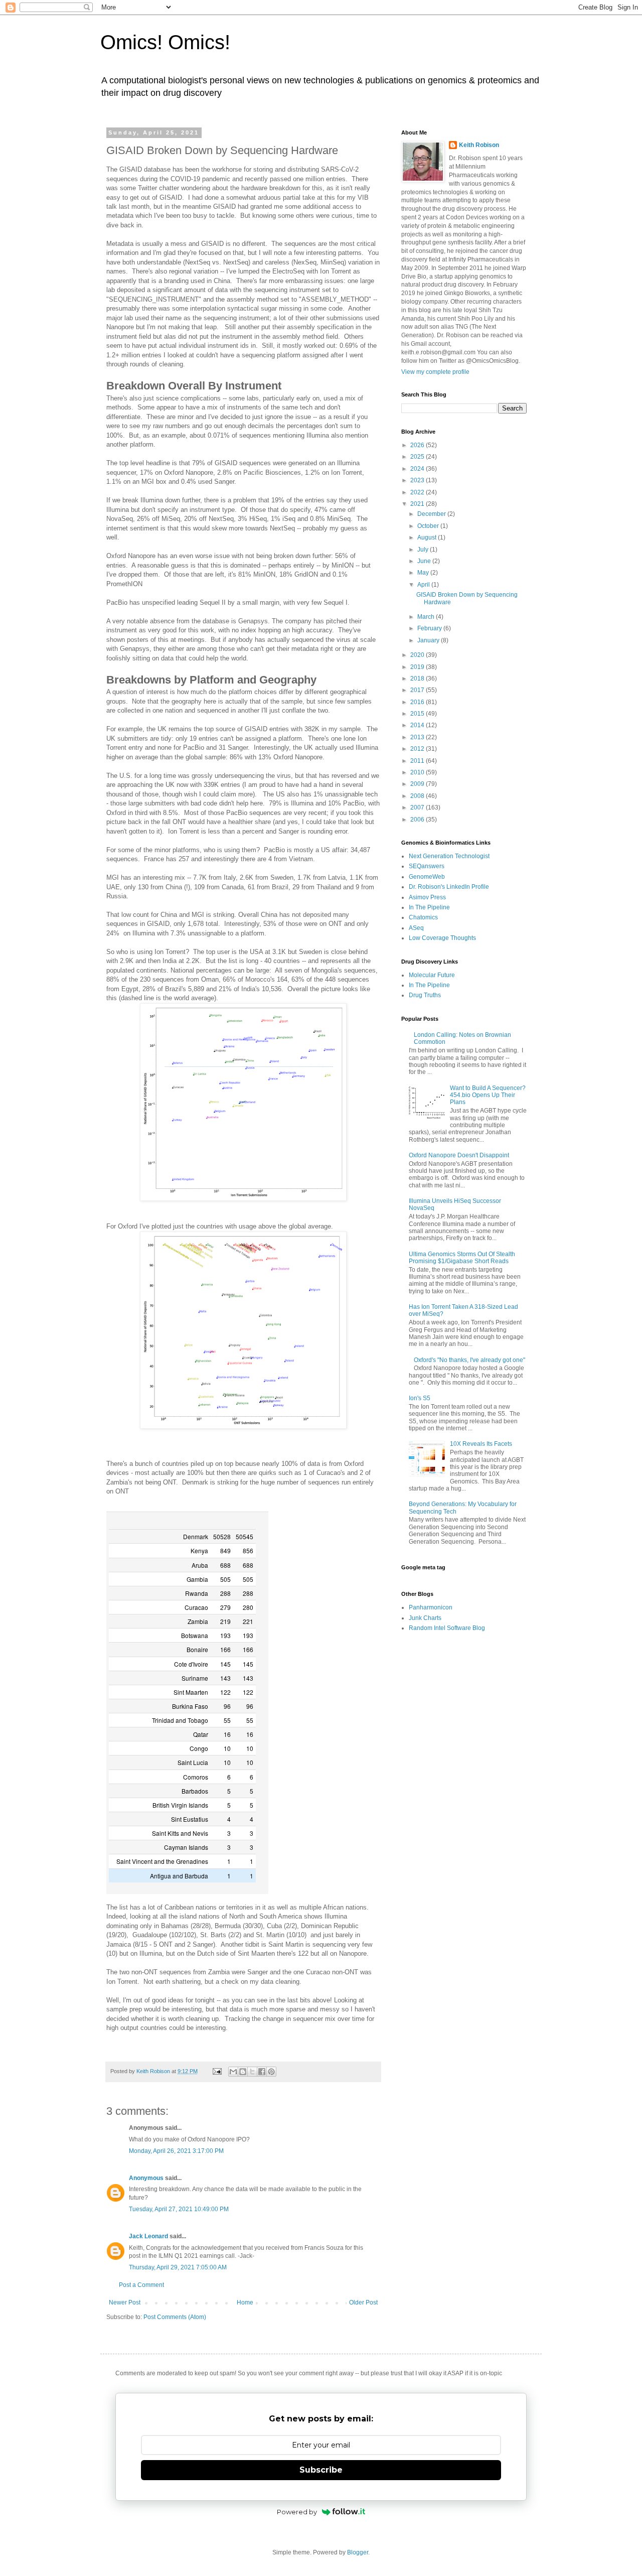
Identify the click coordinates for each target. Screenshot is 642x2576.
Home (245, 2302)
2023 (418, 480)
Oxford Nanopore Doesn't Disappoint (459, 1155)
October (429, 526)
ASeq (416, 928)
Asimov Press (427, 897)
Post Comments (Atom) (175, 2317)
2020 (418, 655)
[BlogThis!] (243, 2072)
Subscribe (321, 2470)
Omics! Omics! (165, 42)
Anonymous (146, 2178)
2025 (418, 457)
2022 (418, 492)
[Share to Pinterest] (271, 2072)
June (425, 561)
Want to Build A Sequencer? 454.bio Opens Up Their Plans (488, 1095)
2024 (418, 469)
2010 (418, 772)
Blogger (358, 2552)
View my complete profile (435, 372)
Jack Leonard (148, 2236)
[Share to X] (252, 2072)
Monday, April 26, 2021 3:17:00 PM (176, 2151)
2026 (418, 445)
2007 (418, 807)
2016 (418, 702)
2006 (418, 820)
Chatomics (423, 917)
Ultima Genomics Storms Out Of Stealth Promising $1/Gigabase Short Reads (462, 1258)
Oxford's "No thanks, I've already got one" (469, 1360)
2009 (418, 784)
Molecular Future (432, 975)
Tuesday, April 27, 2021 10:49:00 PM (179, 2209)
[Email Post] (217, 2071)
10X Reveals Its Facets (481, 1444)
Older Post (363, 2302)
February (430, 628)
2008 (418, 796)
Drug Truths (425, 995)
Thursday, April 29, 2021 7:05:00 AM (178, 2267)
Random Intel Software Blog (447, 1628)
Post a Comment (141, 2285)
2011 (418, 761)
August (428, 537)
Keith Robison (479, 145)
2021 (418, 504)
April (424, 585)
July (424, 550)
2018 (418, 679)
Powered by (297, 2512)
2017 (418, 690)
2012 (418, 749)
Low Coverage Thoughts (442, 938)
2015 (418, 714)
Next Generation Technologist (449, 856)
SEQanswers (427, 866)
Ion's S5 (420, 1398)
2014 (418, 725)
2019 (418, 667)
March (427, 617)
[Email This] (233, 2072)
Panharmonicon (431, 1607)
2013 (418, 737)
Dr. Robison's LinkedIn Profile (449, 887)
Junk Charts (425, 1618)
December (432, 514)
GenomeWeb (427, 877)
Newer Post (125, 2302)
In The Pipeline (429, 907)
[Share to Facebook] (262, 2072)
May (424, 573)
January (429, 640)
